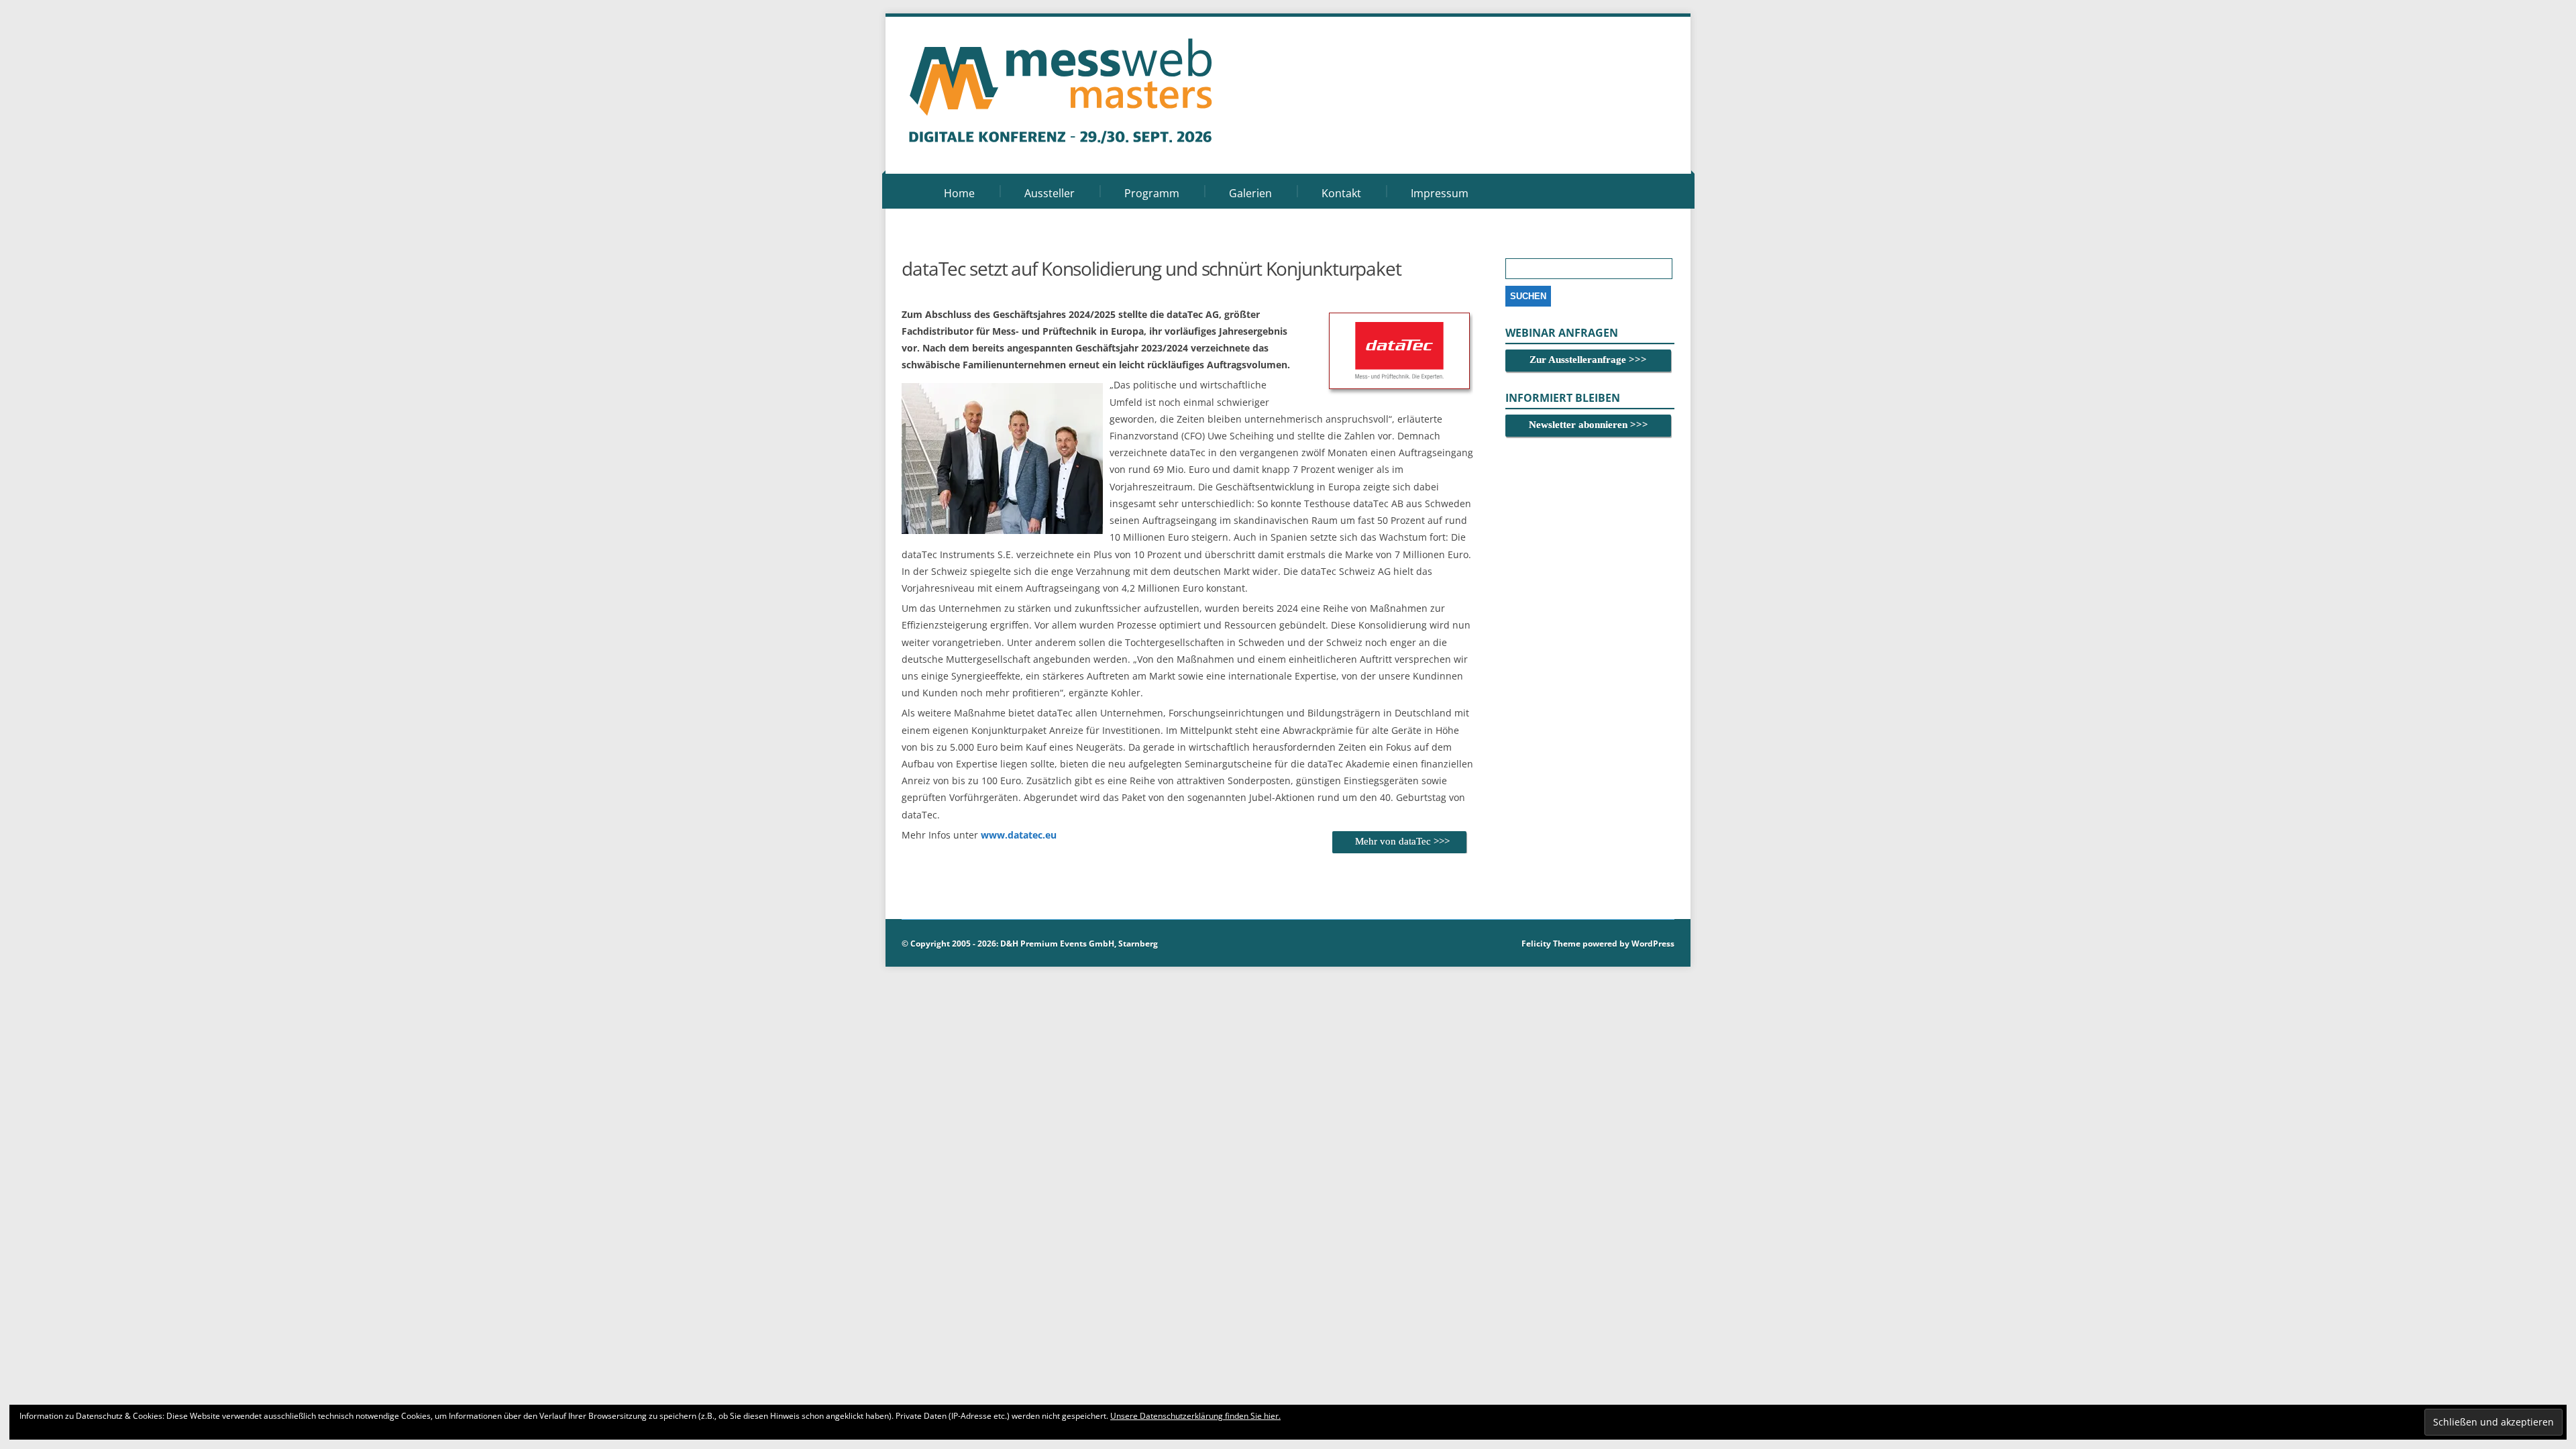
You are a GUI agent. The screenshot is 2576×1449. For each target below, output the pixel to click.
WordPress (1652, 944)
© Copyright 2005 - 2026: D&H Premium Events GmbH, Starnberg (1030, 944)
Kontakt (1341, 193)
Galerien (1250, 193)
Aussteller (1050, 193)
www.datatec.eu (1019, 835)
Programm (1152, 193)
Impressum (1440, 193)
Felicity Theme (1551, 944)
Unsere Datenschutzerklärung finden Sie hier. (1195, 1416)
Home (959, 193)
